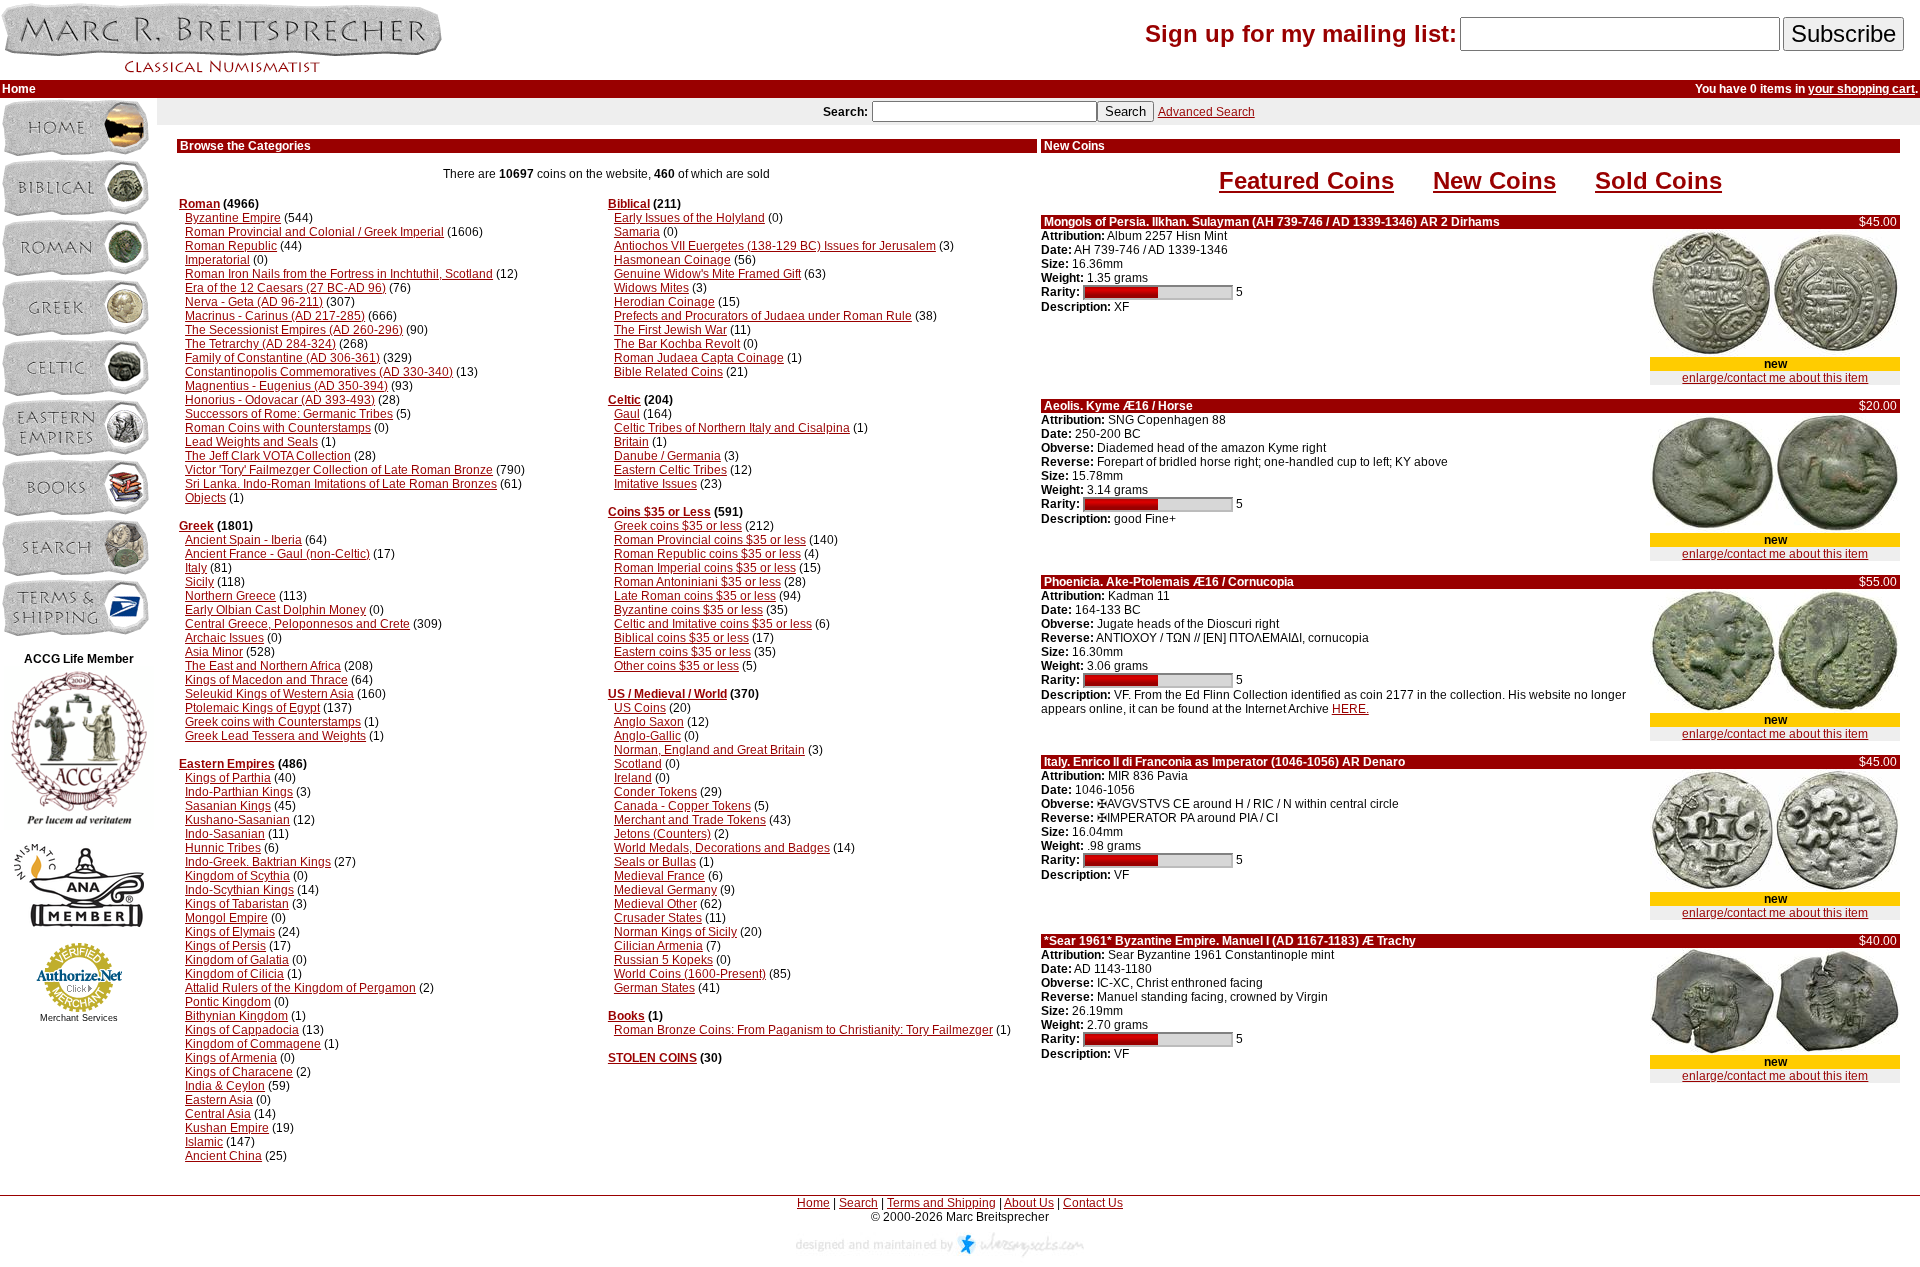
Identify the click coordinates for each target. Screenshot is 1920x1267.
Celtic (624, 400)
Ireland (633, 778)
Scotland (638, 764)
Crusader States (658, 918)
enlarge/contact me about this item (1775, 378)
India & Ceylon (225, 1086)
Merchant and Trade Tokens (690, 820)
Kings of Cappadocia (242, 1030)
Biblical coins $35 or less (681, 638)
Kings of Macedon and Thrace (266, 680)
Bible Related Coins (668, 372)
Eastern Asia (219, 1100)
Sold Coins (1658, 180)
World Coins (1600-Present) (690, 974)
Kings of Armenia (231, 1058)
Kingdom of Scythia (237, 876)
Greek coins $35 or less (678, 526)
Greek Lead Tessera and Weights (275, 736)
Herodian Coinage (664, 302)
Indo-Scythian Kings (239, 890)
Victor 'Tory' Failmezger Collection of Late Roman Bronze (339, 470)
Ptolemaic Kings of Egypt (252, 708)
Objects (205, 498)
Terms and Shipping (941, 1203)
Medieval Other (655, 904)
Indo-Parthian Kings (239, 792)
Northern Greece (230, 596)
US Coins (640, 708)
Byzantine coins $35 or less (688, 610)
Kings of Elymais (230, 932)
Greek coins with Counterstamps (273, 722)
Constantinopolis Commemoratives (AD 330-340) (319, 372)
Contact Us (1093, 1203)
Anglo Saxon (649, 722)
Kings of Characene (239, 1072)
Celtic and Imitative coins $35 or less (713, 624)
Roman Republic (231, 246)
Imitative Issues (655, 484)
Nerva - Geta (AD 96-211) (254, 302)
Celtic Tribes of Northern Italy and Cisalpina (732, 428)
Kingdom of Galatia (237, 960)
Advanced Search (1206, 112)
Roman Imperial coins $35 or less (705, 568)
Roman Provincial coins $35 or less (710, 540)
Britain (631, 442)
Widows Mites (651, 288)
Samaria (637, 232)
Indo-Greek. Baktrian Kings (258, 862)
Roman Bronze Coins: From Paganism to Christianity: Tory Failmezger (803, 1030)
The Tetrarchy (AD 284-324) (260, 344)
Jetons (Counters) (662, 834)
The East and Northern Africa (263, 666)
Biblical (629, 204)
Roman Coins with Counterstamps (278, 428)
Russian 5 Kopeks (663, 960)
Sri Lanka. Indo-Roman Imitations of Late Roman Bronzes (341, 484)
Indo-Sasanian (225, 834)
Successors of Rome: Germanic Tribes (289, 414)
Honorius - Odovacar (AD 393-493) (280, 400)
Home (813, 1203)
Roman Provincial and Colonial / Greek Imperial (314, 232)
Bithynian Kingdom (236, 1016)
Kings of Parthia (228, 778)
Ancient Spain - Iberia (243, 540)
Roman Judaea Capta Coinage (699, 358)
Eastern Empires (227, 764)
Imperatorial (217, 260)
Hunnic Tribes (223, 848)
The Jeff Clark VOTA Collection (268, 456)
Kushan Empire (227, 1128)
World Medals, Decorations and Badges (722, 848)
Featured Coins (1306, 180)
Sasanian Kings (228, 806)
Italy (196, 568)
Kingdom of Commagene (253, 1044)
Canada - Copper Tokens (682, 806)
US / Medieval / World (667, 694)
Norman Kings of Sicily (675, 932)
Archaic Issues (224, 638)
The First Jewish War (670, 330)
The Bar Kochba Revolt (677, 344)
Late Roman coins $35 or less (695, 596)
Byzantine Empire (233, 218)
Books (626, 1016)
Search (858, 1203)
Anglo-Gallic (647, 736)
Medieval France (659, 876)
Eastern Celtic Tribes (670, 470)
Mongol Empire (226, 918)
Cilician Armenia (658, 946)
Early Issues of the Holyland (689, 218)
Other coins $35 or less (676, 666)
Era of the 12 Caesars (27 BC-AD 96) (285, 288)
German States (654, 988)
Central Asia (218, 1114)
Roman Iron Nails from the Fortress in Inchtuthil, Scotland (339, 274)
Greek (196, 526)
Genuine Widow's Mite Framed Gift (707, 274)
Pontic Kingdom (228, 1002)
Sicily (199, 582)
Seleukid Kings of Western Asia (269, 694)
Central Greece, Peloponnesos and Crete (297, 624)
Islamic (204, 1142)
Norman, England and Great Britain (709, 750)
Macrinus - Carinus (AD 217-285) (275, 316)
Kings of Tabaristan (237, 904)
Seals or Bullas (655, 862)
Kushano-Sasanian (237, 820)
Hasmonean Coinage (672, 260)
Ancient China (223, 1156)
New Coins (1494, 180)
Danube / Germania (667, 456)
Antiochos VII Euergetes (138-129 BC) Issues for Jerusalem (775, 246)
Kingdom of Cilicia (234, 974)
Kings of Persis (225, 946)
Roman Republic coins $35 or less (707, 554)
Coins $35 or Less (659, 512)
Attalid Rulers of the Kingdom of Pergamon (300, 988)
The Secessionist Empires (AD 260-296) (294, 330)
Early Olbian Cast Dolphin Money (275, 610)
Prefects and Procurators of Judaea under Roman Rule (763, 316)
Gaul (627, 414)
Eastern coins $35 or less (682, 652)
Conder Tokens (655, 792)
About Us (1029, 1203)
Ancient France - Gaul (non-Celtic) (277, 554)
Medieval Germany (665, 890)
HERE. (1350, 709)
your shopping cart (1861, 89)
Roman (199, 204)
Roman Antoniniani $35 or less (697, 582)
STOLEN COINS (652, 1058)
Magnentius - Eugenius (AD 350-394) (286, 386)
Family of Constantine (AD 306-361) (282, 358)
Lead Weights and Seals (251, 442)
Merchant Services (79, 1018)
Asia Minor (214, 652)
